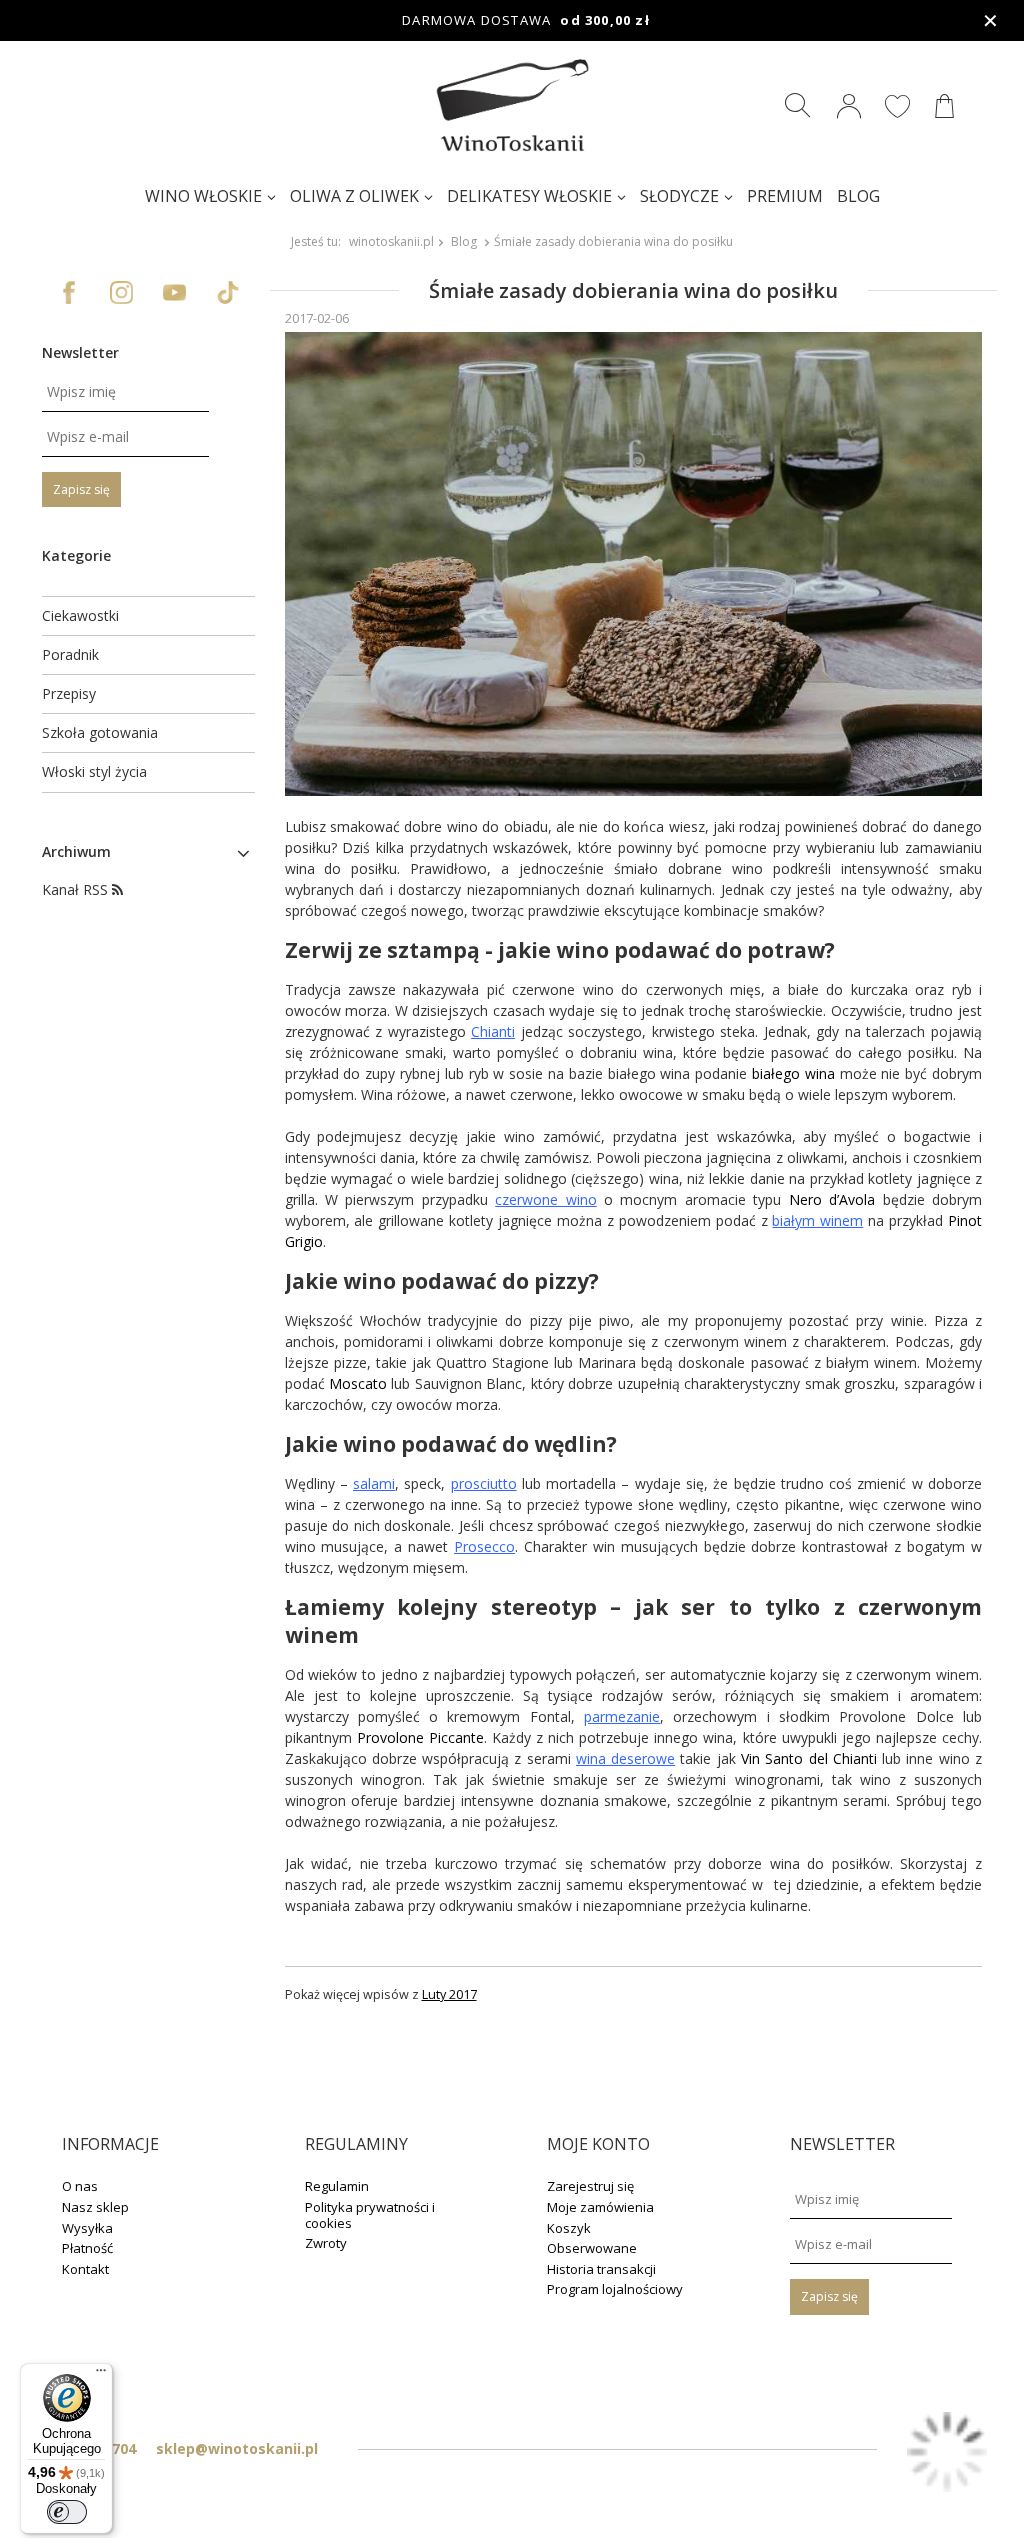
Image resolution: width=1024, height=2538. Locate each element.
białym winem (817, 1220)
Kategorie (76, 555)
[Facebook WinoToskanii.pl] (68, 292)
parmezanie (622, 1716)
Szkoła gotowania (100, 733)
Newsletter (80, 352)
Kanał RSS (77, 889)
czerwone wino (545, 1199)
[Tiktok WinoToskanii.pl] (227, 292)
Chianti (493, 1031)
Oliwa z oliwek (354, 196)
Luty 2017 (449, 1994)
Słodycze (679, 196)
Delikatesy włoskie (529, 196)
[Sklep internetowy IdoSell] (947, 2454)
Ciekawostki (80, 616)
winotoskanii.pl (391, 241)
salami (374, 1483)
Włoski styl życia (94, 772)
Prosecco (484, 1546)
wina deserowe (625, 1758)
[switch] (67, 2512)
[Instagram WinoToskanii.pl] (121, 292)
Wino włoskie (203, 196)
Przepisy (69, 694)
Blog (858, 196)
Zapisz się (81, 489)
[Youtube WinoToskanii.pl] (174, 292)
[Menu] (101, 2375)
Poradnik (70, 655)
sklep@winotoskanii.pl (237, 2448)
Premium (785, 196)
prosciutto (484, 1483)
